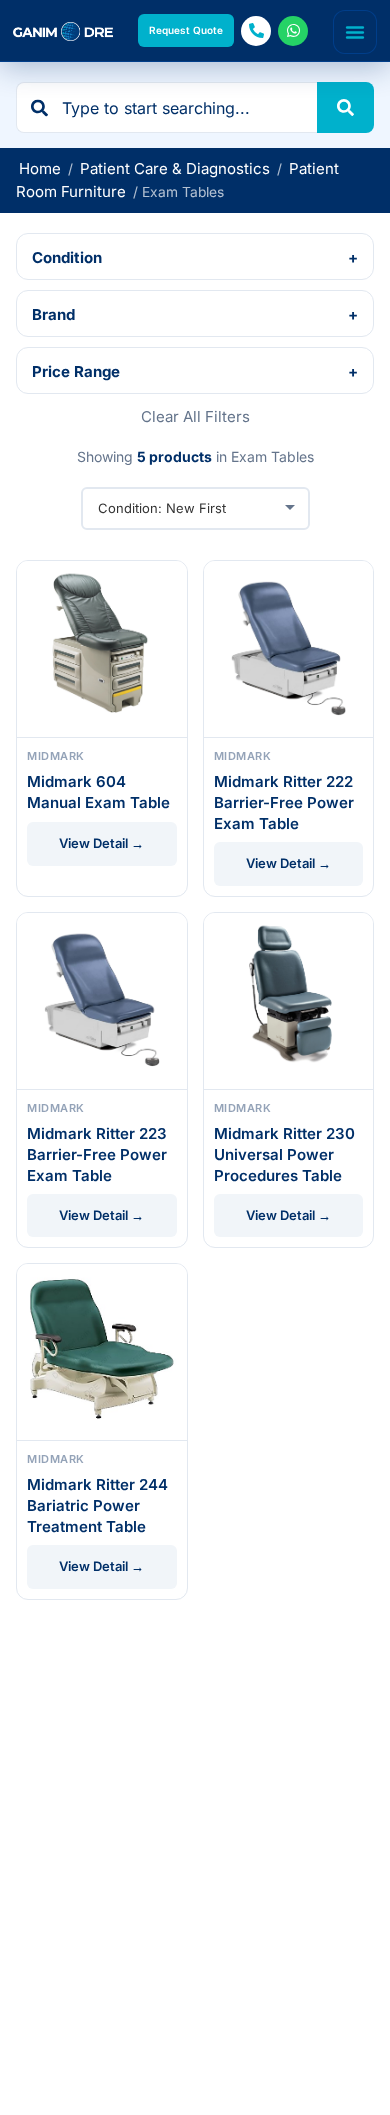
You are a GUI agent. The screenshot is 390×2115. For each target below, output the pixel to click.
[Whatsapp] (293, 31)
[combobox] (166, 107)
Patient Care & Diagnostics (175, 168)
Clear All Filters (195, 416)
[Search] (345, 107)
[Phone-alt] (256, 31)
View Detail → (101, 843)
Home (40, 168)
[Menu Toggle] (355, 32)
